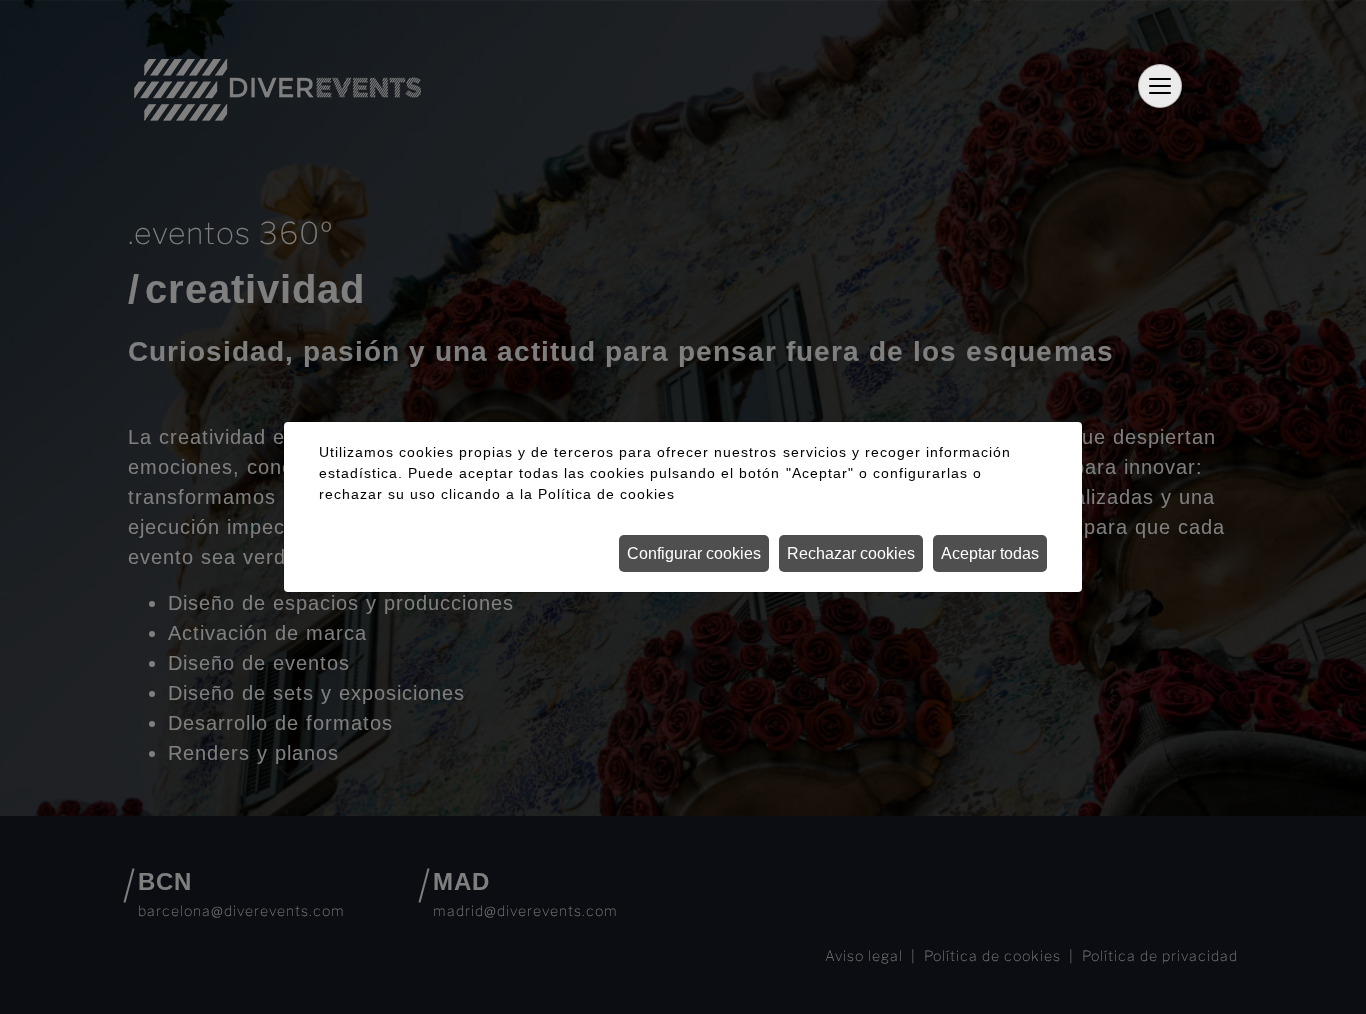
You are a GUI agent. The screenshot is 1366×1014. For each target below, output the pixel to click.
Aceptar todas (990, 553)
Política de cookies (606, 494)
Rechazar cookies (851, 553)
